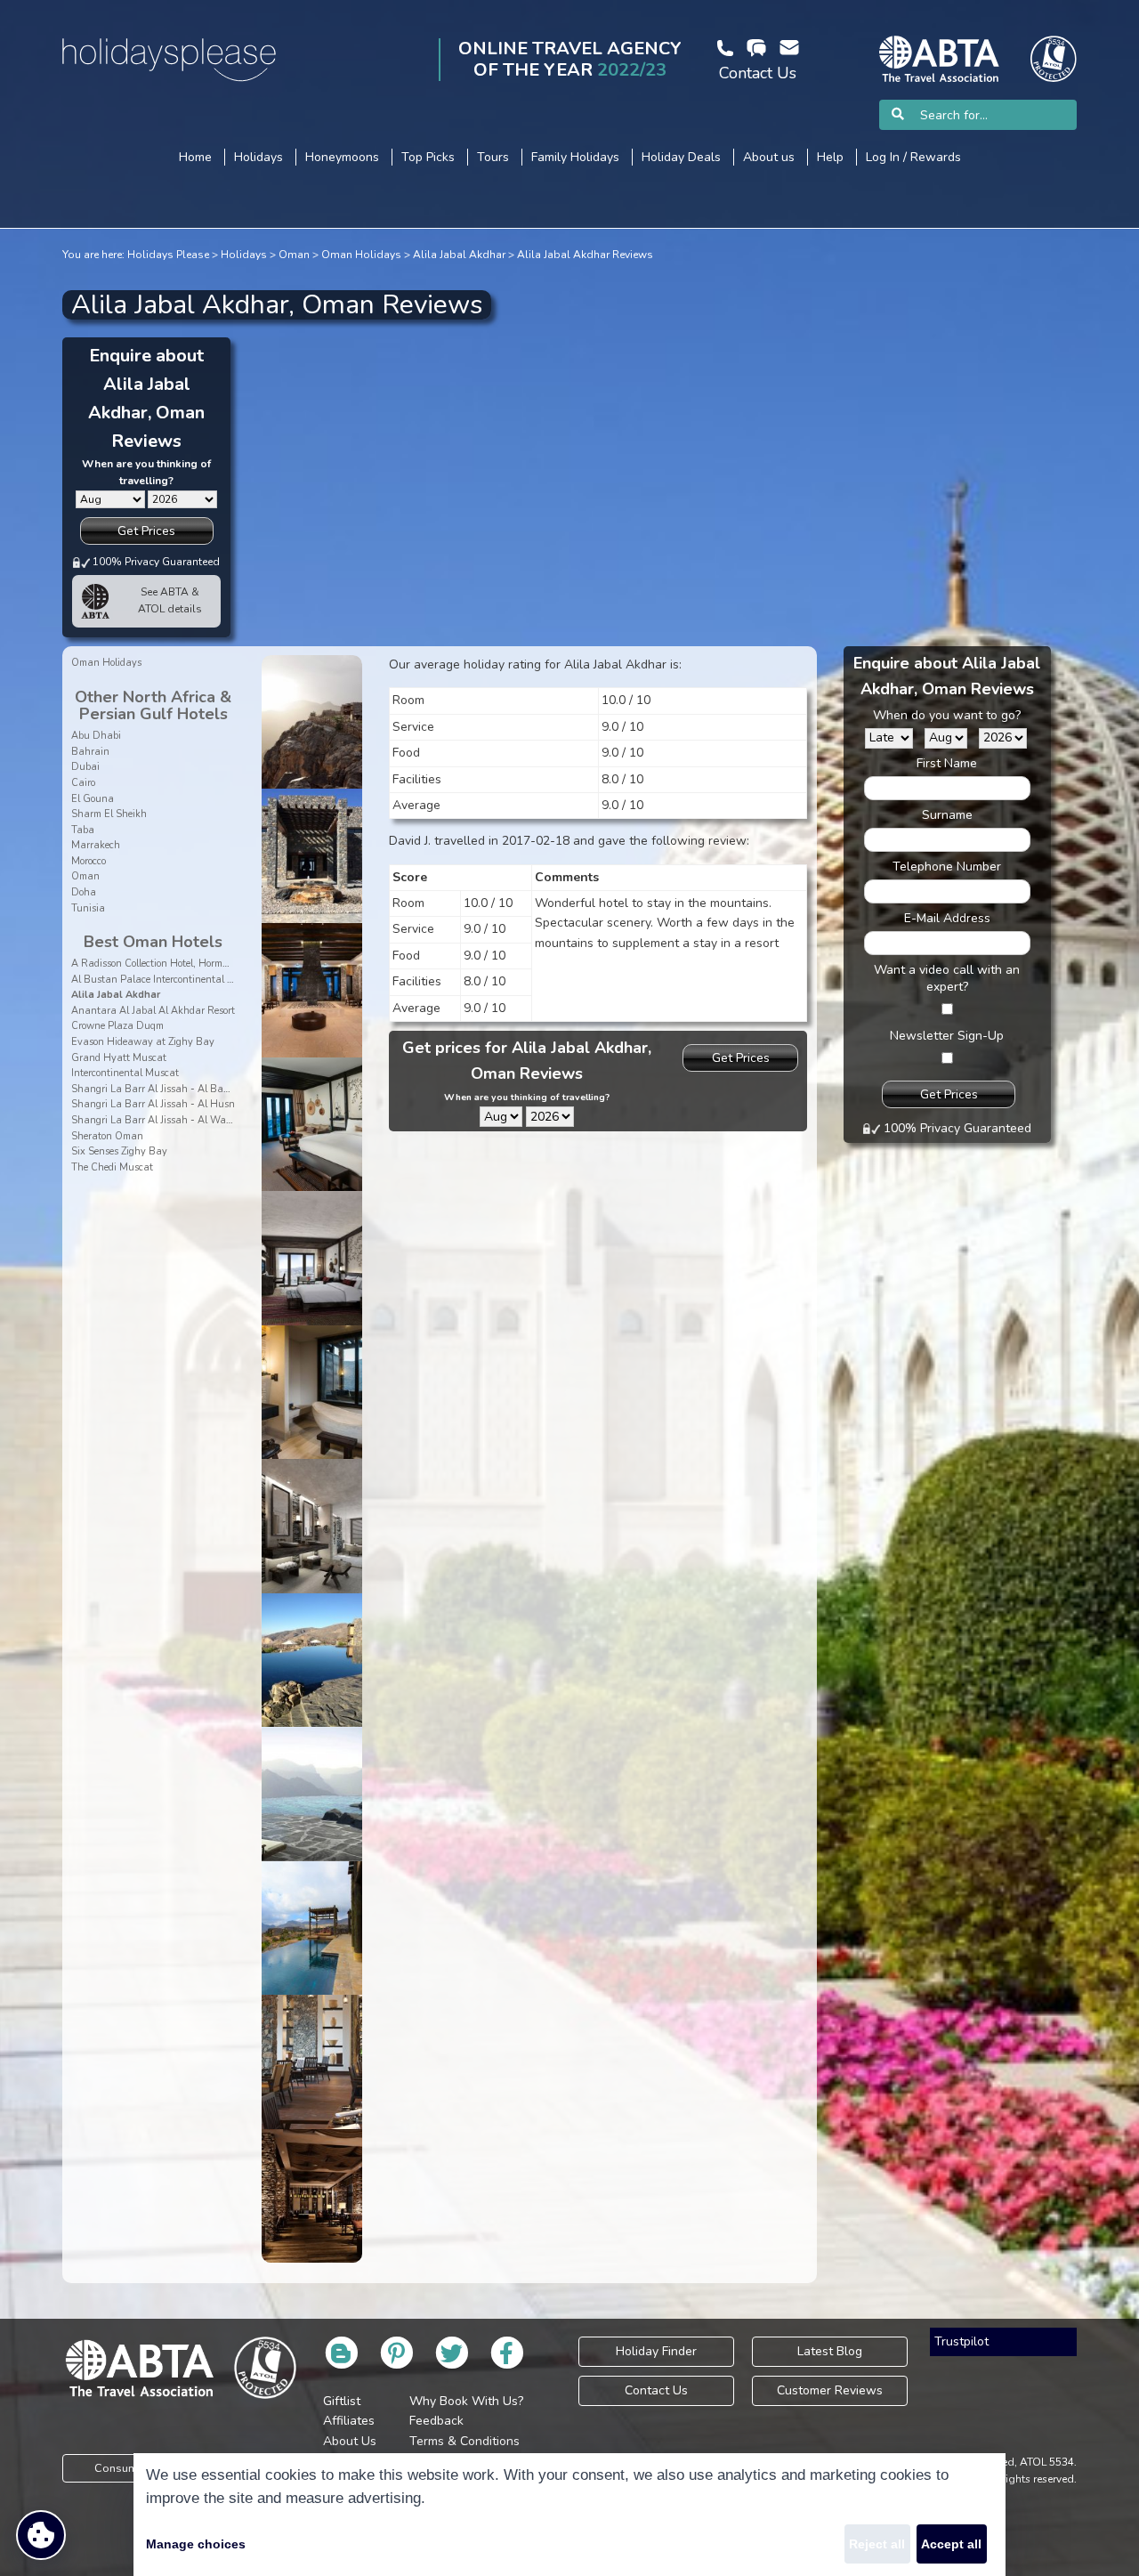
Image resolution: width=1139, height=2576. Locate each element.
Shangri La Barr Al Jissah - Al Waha (155, 1120)
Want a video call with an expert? (947, 978)
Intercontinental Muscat (125, 1073)
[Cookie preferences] (41, 2535)
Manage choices (196, 2544)
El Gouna (93, 799)
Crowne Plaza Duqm (117, 1026)
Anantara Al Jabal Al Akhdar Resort (153, 1011)
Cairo (83, 783)
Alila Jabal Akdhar (459, 255)
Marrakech (96, 845)
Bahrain (90, 752)
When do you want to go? (947, 715)
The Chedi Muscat (112, 1167)
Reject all (877, 2544)
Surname (947, 815)
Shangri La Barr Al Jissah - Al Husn (153, 1104)
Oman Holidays (361, 255)
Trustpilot (961, 2341)
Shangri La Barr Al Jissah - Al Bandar (158, 1089)
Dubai (85, 767)
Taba (83, 830)
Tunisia (88, 908)
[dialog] (569, 2515)
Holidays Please (168, 255)
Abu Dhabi (96, 736)
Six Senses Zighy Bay (119, 1151)
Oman (294, 255)
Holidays (244, 255)
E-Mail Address (947, 918)
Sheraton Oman (107, 1136)
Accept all (951, 2544)
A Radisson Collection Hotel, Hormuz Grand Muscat (186, 964)
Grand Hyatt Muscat (119, 1058)
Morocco (89, 861)
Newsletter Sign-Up (947, 1036)
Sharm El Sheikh (109, 814)
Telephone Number (947, 867)
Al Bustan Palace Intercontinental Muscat (166, 980)
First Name (947, 763)
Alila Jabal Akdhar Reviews (585, 255)
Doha (84, 892)
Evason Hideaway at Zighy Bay (143, 1042)
